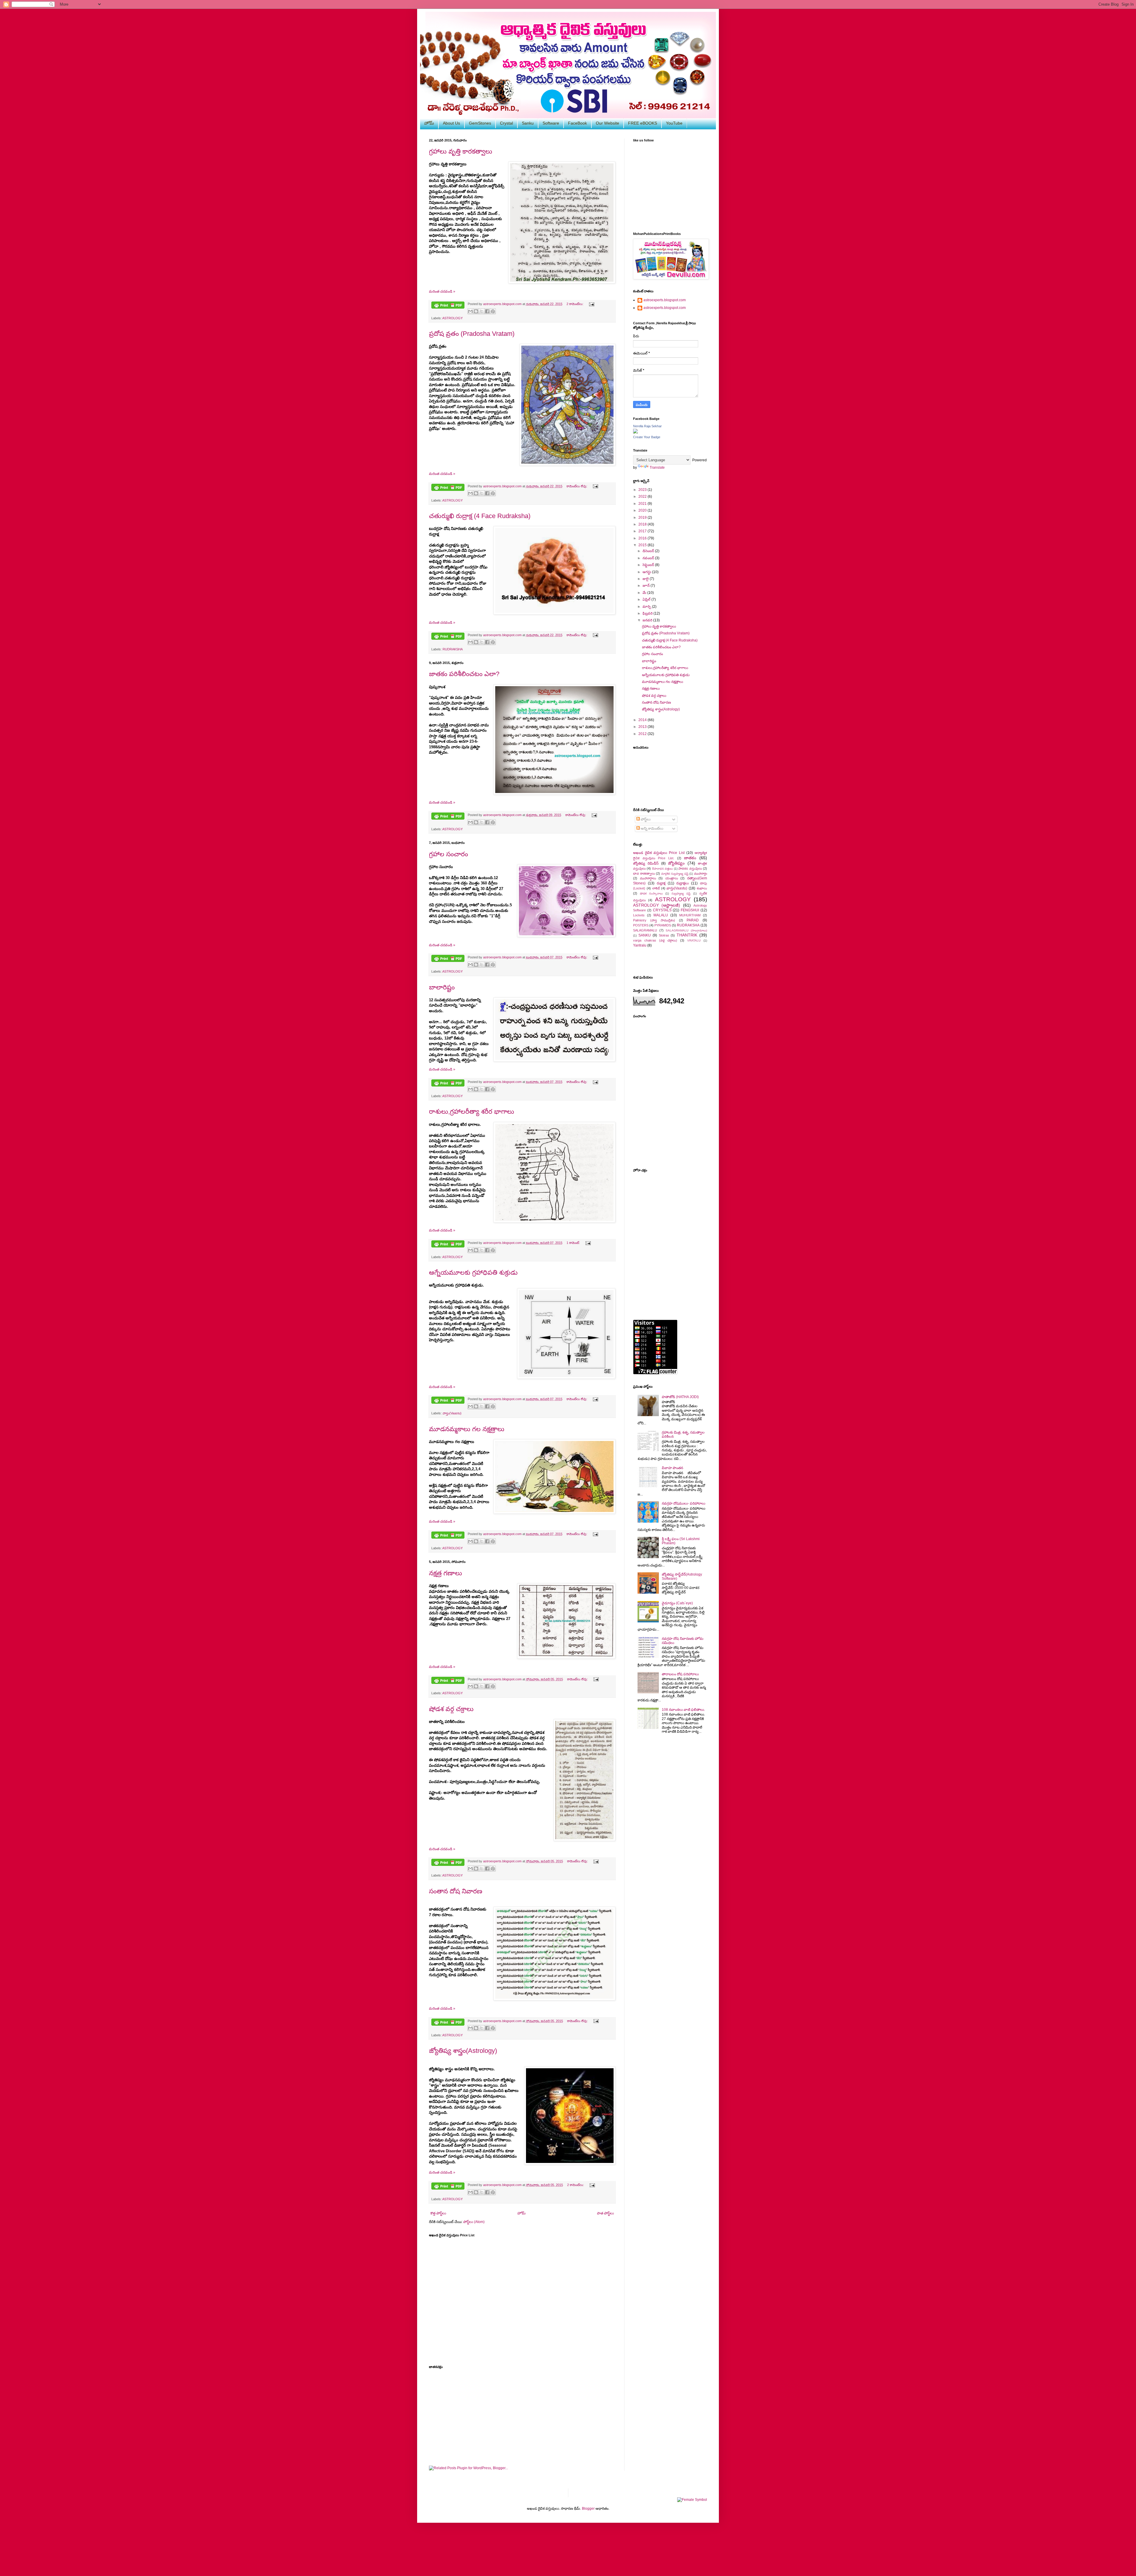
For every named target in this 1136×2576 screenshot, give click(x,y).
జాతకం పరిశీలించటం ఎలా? (464, 674)
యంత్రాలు (672, 878)
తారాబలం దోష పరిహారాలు (680, 1674)
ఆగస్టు (647, 572)
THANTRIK (687, 935)
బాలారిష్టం (442, 987)
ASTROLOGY (452, 318)
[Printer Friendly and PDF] (448, 306)
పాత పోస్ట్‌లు (605, 2213)
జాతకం (690, 858)
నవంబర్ (649, 558)
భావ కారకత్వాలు (644, 873)
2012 (643, 734)
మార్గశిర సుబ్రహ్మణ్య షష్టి (675, 874)
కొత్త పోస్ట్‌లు (438, 2213)
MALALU (661, 915)
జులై (646, 579)
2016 (643, 538)
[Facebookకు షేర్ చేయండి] (487, 311)
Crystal (506, 123)
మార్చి (647, 607)
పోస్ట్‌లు (645, 819)
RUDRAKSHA (453, 649)
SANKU (645, 935)
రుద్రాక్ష (661, 883)
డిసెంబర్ (649, 551)
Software (551, 123)
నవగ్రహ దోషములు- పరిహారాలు (684, 1503)
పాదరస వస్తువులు (690, 868)
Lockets (639, 915)
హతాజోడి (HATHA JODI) (680, 1397)
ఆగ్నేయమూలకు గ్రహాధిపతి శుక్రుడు (473, 1272)
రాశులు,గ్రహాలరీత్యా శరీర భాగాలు (472, 1112)
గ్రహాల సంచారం (448, 854)
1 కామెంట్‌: (574, 1243)
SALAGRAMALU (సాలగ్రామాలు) (686, 930)
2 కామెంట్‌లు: (575, 304)
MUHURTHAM (690, 915)
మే (645, 593)
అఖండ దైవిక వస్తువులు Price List (659, 853)
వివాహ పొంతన (672, 1468)
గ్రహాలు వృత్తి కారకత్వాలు (461, 151)
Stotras (664, 935)
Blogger (588, 2509)
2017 (643, 531)
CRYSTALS (662, 910)
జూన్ (647, 586)
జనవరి (648, 620)
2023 (643, 490)
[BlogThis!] (476, 311)
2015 (643, 545)
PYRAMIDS (663, 925)
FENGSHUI (690, 910)
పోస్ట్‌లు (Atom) (474, 2222)
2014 (643, 720)
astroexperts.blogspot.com (665, 300)
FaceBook (577, 123)
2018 (643, 524)
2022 (643, 496)
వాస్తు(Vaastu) (452, 1413)
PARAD (693, 920)
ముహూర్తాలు (648, 878)
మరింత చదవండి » (442, 291)
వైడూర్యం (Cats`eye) (677, 1603)
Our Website (607, 123)
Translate (657, 468)
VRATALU (694, 940)
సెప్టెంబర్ (649, 565)
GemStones (480, 123)
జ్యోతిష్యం (676, 863)
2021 (643, 504)
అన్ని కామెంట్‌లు (652, 828)
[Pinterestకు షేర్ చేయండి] (493, 311)
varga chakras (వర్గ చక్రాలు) (655, 940)
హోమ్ (429, 123)
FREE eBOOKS (643, 123)
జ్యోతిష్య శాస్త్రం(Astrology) (463, 2051)
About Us (451, 123)
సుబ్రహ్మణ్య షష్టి (681, 893)
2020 (643, 510)
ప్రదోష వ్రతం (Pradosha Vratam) (472, 334)
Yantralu (640, 945)
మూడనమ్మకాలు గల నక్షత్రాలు (467, 1429)
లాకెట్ (656, 888)
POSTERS (641, 925)
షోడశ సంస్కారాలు (651, 893)
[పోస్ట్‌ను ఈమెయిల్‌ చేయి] (591, 304)
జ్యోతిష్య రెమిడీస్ (646, 863)
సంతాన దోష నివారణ (456, 1891)
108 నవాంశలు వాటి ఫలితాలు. (683, 1710)
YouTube (674, 123)
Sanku (528, 123)
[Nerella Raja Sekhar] (635, 432)
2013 (643, 727)
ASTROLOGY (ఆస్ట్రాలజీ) (657, 905)
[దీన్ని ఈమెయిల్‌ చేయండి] (470, 311)
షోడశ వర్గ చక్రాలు (451, 1709)
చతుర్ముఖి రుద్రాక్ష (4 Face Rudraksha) (480, 516)
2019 (643, 518)
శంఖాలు (702, 888)
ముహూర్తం (701, 873)
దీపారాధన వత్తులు (662, 869)
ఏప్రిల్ (647, 599)
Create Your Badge (647, 437)
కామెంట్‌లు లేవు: (577, 486)
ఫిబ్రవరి (648, 613)
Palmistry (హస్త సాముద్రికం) (654, 920)
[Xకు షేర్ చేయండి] (482, 311)
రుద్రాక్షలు (682, 883)
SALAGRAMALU (645, 930)
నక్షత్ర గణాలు (446, 1573)
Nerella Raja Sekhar (647, 426)
